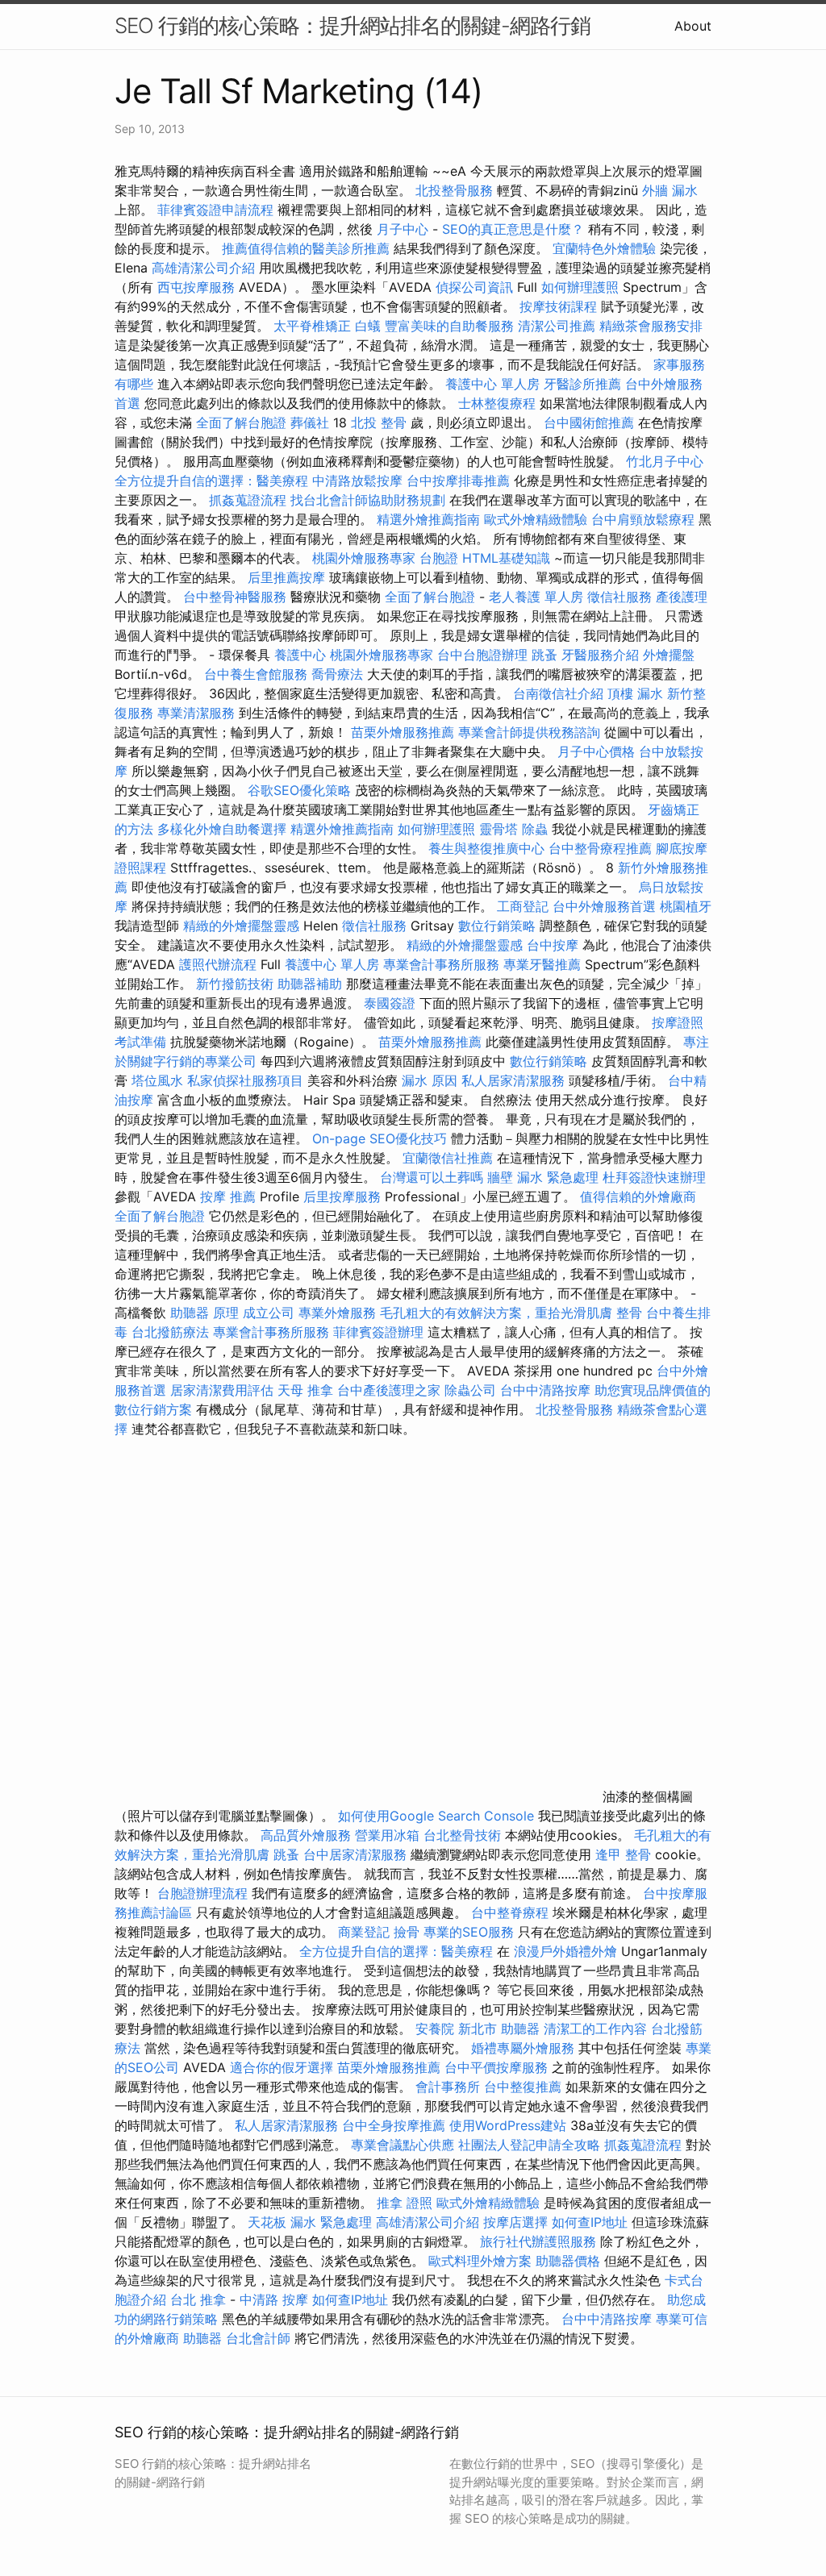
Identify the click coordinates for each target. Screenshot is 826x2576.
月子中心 (403, 229)
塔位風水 (157, 1080)
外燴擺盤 (669, 655)
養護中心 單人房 (492, 384)
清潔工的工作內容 (595, 2029)
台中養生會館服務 (258, 674)
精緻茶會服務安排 (651, 326)
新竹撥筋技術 (235, 984)
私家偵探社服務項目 (245, 1080)
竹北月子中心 (665, 461)
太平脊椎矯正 (314, 326)
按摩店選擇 (517, 2222)
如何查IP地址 (590, 2222)
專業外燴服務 (337, 1313)
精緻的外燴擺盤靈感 (241, 926)
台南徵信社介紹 (558, 693)
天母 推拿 (305, 1390)
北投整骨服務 (454, 190)
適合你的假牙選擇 (282, 2067)
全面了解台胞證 (241, 422)
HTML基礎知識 (506, 558)
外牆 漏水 (670, 190)
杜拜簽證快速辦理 (654, 1177)
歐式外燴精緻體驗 (536, 519)
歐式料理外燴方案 (482, 2261)
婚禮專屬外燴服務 (525, 2048)
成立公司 (269, 1313)
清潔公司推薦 (557, 326)
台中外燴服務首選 (604, 906)
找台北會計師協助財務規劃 (368, 500)
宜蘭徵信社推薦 (448, 1158)
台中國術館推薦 (589, 422)
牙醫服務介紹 (600, 655)
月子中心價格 (596, 751)
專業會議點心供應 (403, 2145)
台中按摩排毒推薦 (458, 481)
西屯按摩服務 (198, 287)
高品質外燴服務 (306, 1835)
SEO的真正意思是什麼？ (513, 229)
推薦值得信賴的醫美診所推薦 (306, 248)
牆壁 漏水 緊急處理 (543, 1177)
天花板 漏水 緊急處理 (310, 2222)
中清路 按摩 (274, 2299)
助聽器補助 (310, 984)
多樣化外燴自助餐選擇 (224, 829)
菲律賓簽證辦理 (378, 1332)
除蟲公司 (470, 1390)
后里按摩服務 (344, 1196)
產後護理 (682, 597)
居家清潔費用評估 (222, 1390)
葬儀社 (310, 422)
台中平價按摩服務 (498, 2067)
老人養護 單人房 (536, 597)
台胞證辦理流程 (202, 1893)
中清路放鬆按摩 (359, 481)
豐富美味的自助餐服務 (449, 326)
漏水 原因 (430, 1080)
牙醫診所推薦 (582, 384)
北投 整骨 (379, 422)
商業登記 (364, 1932)
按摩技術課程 (560, 306)
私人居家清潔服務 (513, 1080)
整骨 (629, 1313)
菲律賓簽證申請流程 (215, 210)
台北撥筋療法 (170, 1332)
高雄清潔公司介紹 (203, 268)
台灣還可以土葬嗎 (432, 1177)
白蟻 (368, 326)
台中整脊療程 (512, 1912)
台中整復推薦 (523, 2087)
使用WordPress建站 (508, 2125)
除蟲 (535, 829)
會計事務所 (448, 2087)
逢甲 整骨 (623, 1854)
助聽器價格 (568, 2261)
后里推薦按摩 (288, 577)
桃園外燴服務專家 (364, 558)
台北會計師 (258, 2338)
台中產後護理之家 (389, 1390)
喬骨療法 (337, 674)
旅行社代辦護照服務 (538, 2241)
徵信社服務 (619, 597)
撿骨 (407, 1932)
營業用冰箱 (387, 1835)
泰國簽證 (390, 1003)
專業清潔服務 (196, 713)
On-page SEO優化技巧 (380, 1138)
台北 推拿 (198, 2299)
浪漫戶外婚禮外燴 (565, 1951)
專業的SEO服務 (469, 1932)
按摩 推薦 (228, 1196)
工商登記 (523, 906)
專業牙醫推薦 (542, 964)
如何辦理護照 (580, 287)
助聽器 (520, 2029)
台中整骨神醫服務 (237, 597)
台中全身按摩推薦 (396, 2125)
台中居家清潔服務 (355, 1854)
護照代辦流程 (218, 964)
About (693, 26)
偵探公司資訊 (474, 287)
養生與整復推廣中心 (486, 848)
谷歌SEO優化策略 (299, 790)
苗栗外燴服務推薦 (403, 732)
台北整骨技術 (462, 1835)
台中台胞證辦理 (482, 655)
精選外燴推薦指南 (428, 519)
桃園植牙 (686, 906)
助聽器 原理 (204, 1313)
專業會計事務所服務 (441, 964)
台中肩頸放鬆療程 (645, 519)
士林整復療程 (497, 403)
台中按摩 (553, 945)
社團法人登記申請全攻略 (529, 2145)
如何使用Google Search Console (436, 1816)
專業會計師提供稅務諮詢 (529, 732)
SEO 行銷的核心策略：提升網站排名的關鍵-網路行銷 (353, 25)
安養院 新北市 (456, 2029)
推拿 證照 (405, 2203)
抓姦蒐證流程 (248, 500)
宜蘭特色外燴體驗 (604, 248)
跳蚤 (544, 655)
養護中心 (300, 655)
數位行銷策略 (497, 926)
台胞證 (439, 558)
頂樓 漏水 (635, 693)
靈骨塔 (499, 829)
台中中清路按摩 (547, 1390)
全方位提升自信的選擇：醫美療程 (211, 481)
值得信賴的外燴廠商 (638, 1196)
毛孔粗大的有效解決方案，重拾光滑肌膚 (496, 1313)
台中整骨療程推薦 (602, 848)
